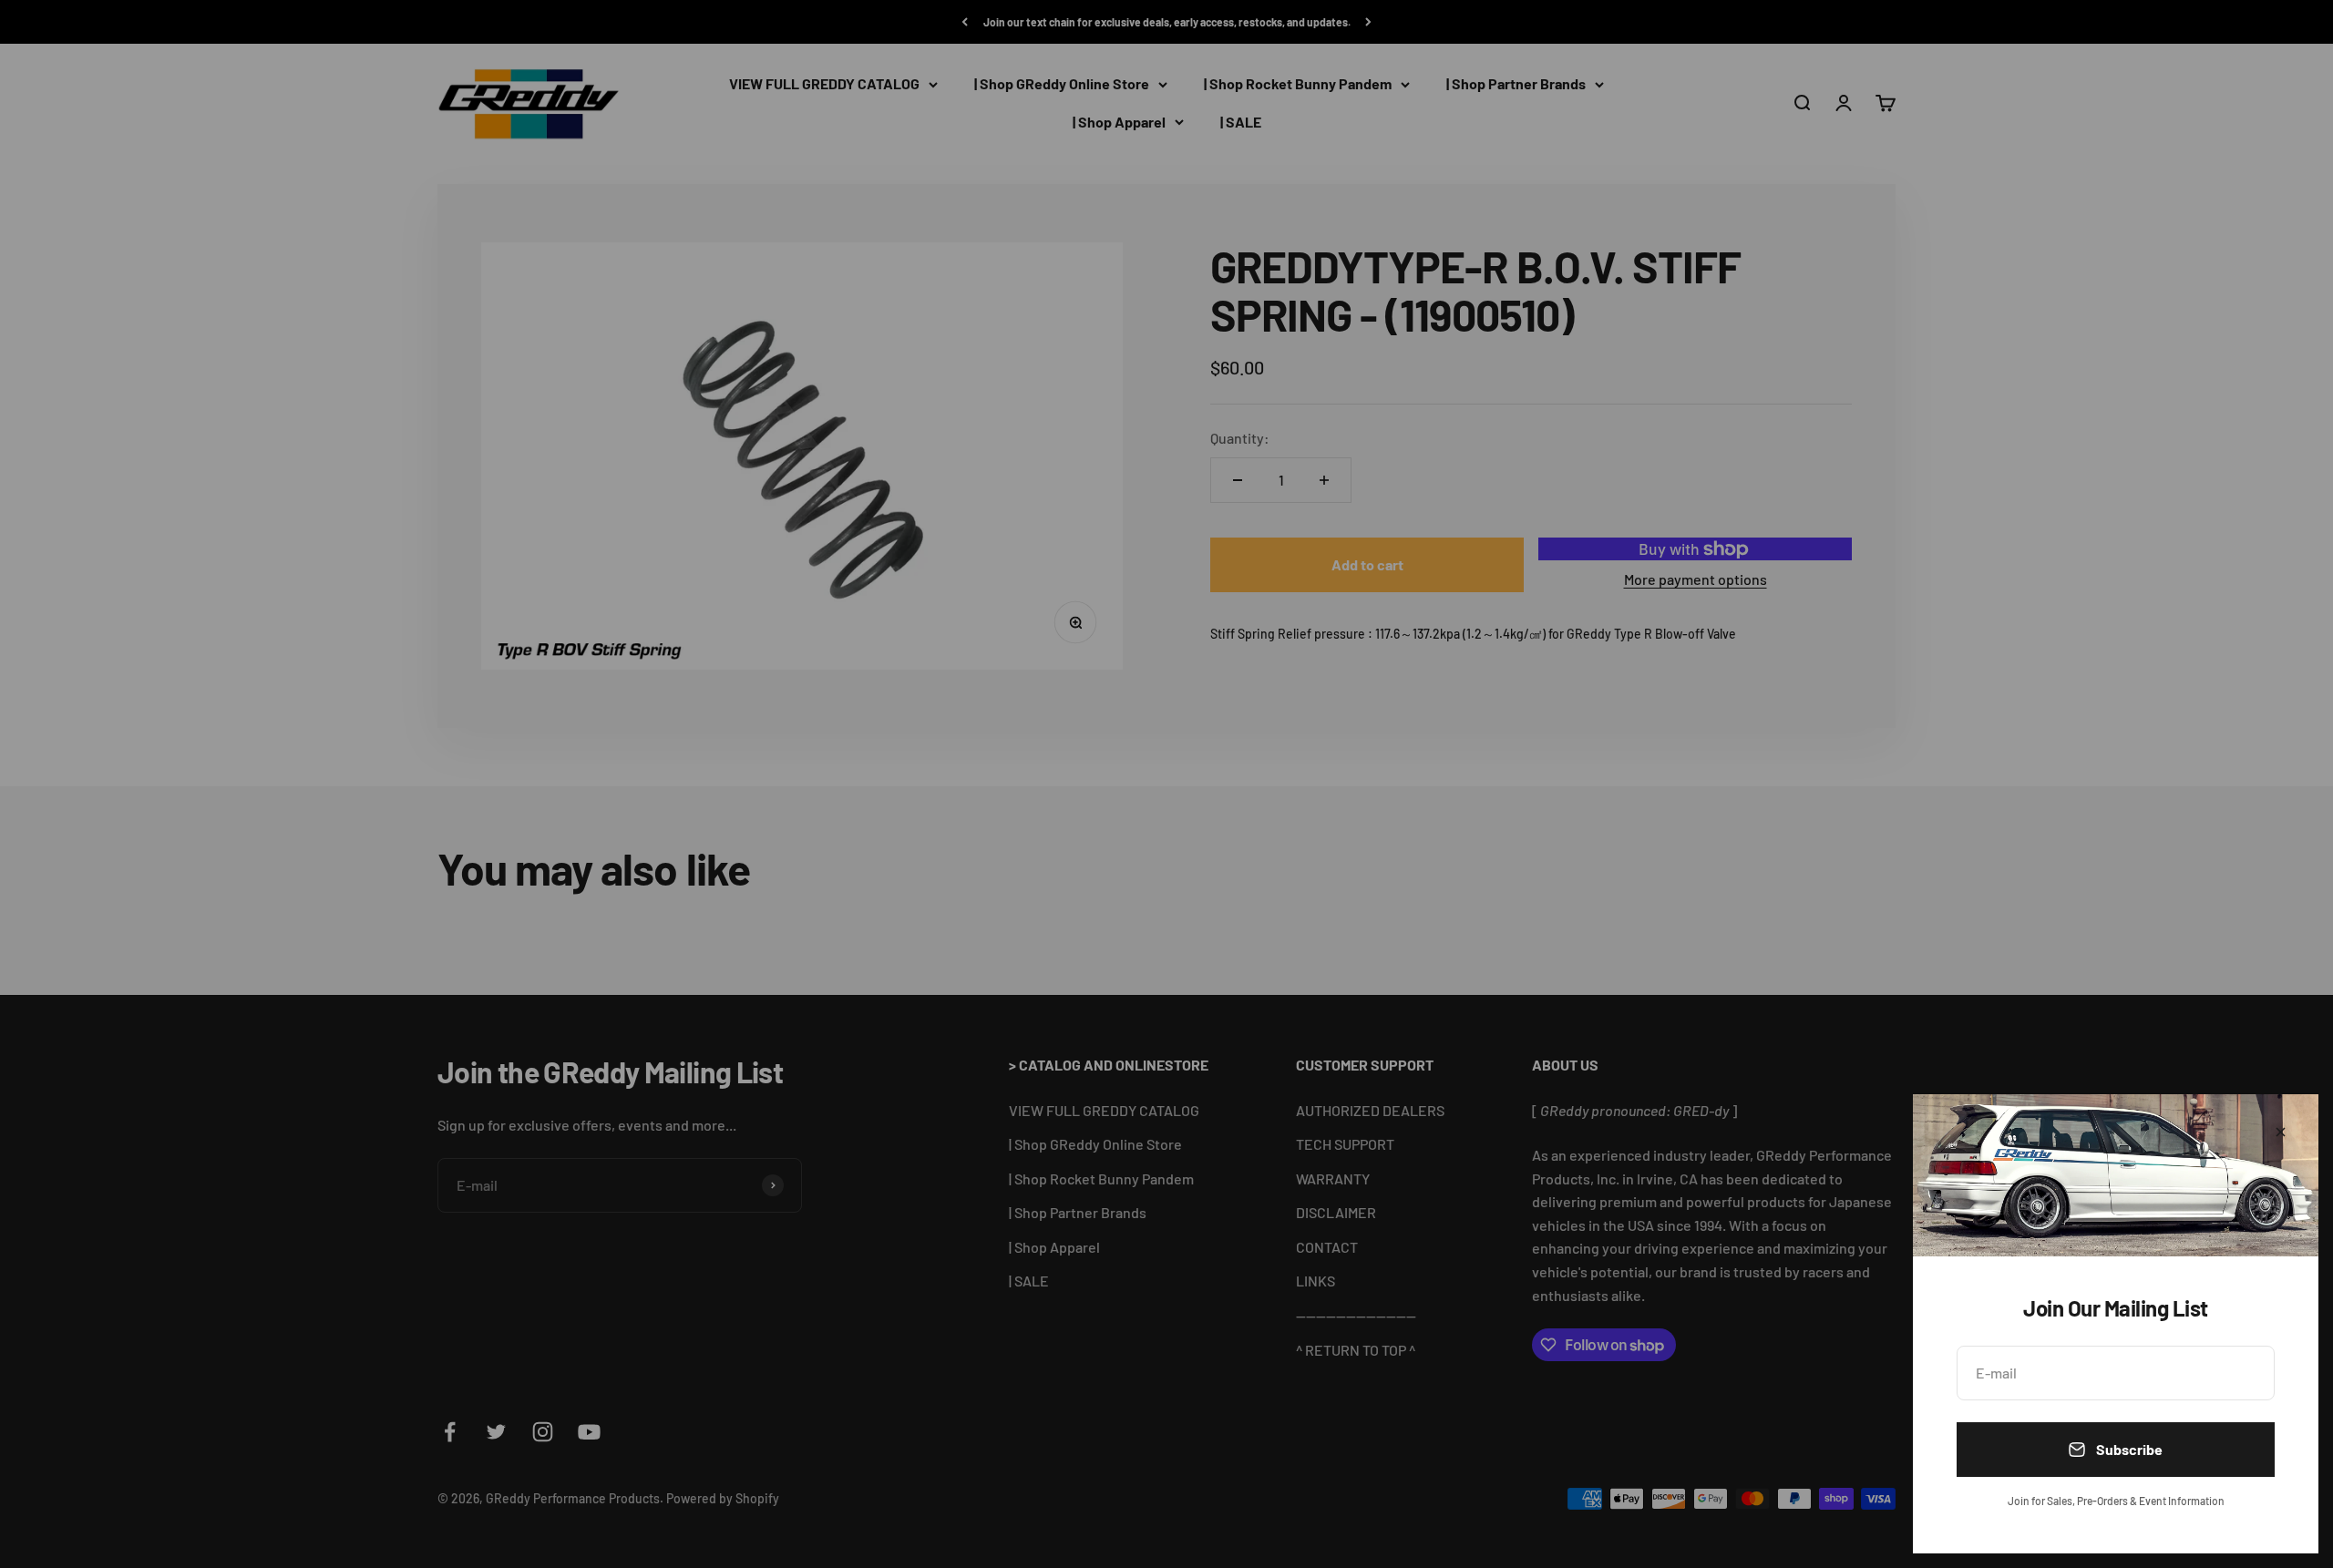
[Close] (2281, 1132)
